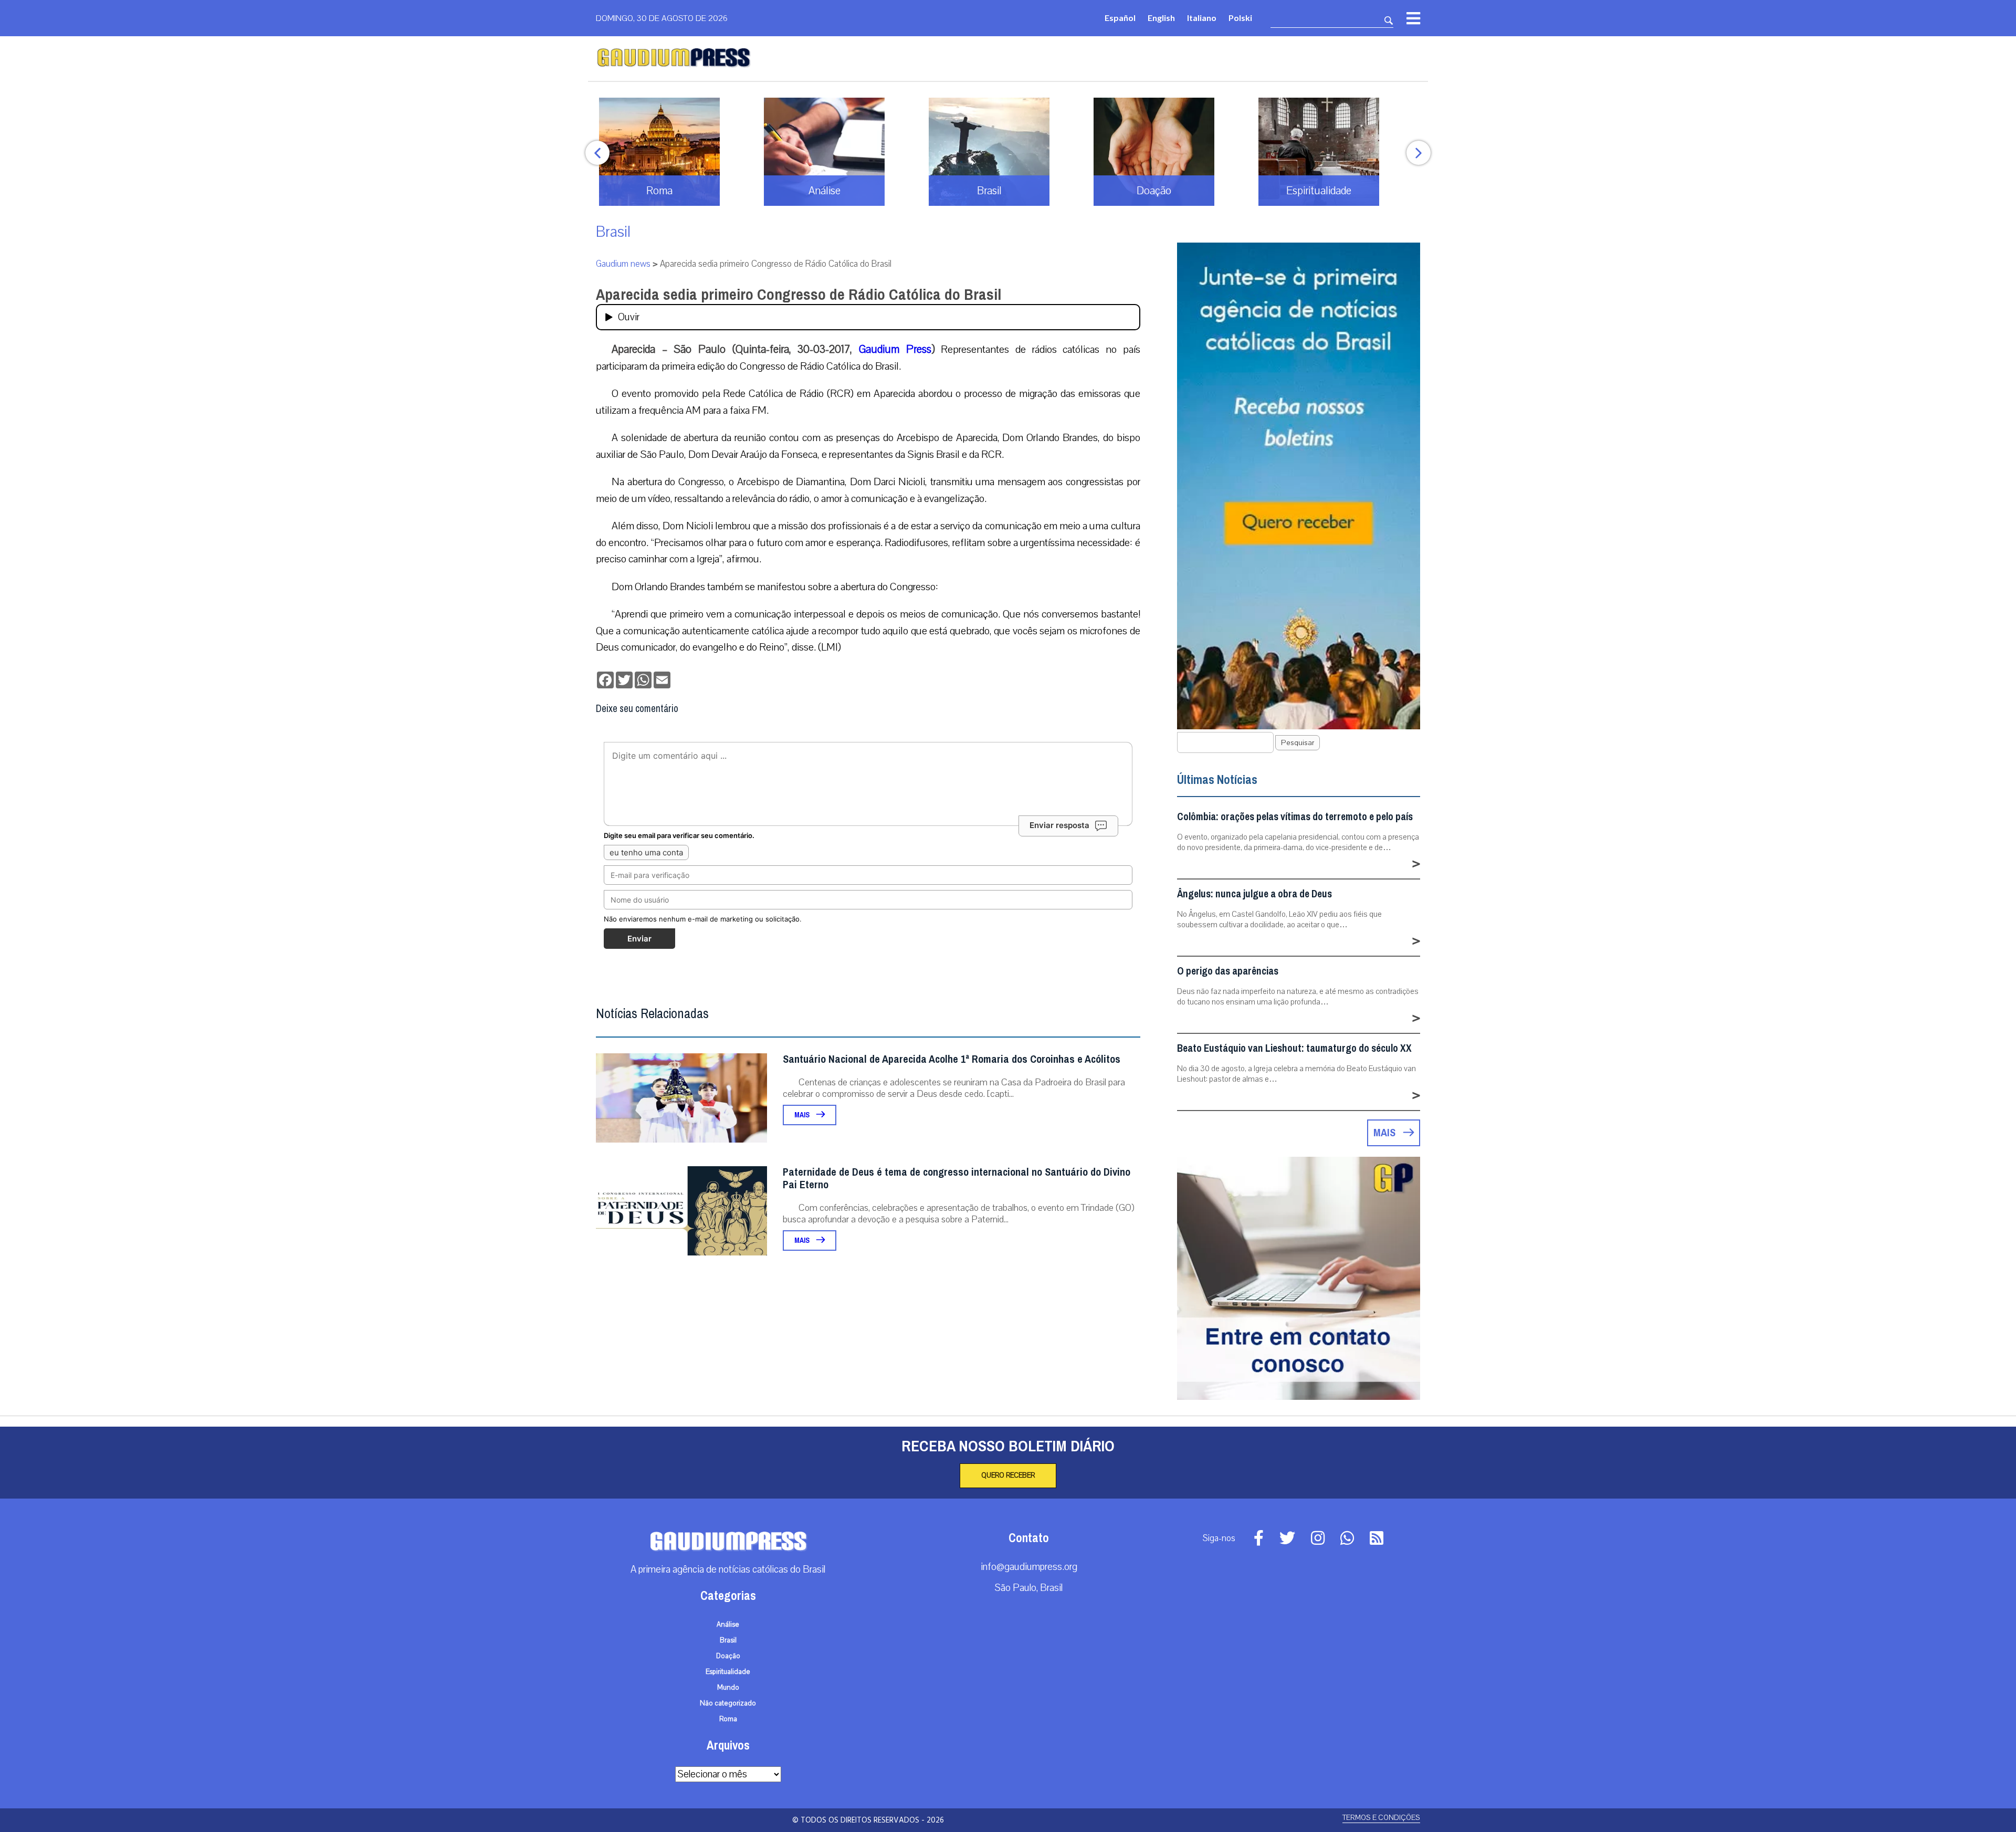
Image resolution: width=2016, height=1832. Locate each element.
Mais (803, 1115)
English (1161, 18)
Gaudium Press (895, 349)
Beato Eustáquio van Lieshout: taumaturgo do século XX (1294, 1048)
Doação (728, 1656)
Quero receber (1008, 1475)
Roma (728, 1719)
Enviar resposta (1059, 825)
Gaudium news (623, 264)
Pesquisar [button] (1298, 743)
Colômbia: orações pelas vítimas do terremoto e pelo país (1295, 817)
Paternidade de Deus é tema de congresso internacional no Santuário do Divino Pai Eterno (957, 1179)
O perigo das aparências (1228, 971)
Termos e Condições (1381, 1818)
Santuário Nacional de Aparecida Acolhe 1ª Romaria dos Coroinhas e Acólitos (952, 1059)
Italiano (1202, 18)
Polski (1240, 18)
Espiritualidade (728, 1672)
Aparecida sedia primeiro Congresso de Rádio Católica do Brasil (799, 295)
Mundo (728, 1688)
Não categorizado (728, 1703)
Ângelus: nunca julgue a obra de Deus (1254, 894)
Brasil (613, 232)
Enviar (639, 939)
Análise (728, 1625)
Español (1120, 18)
